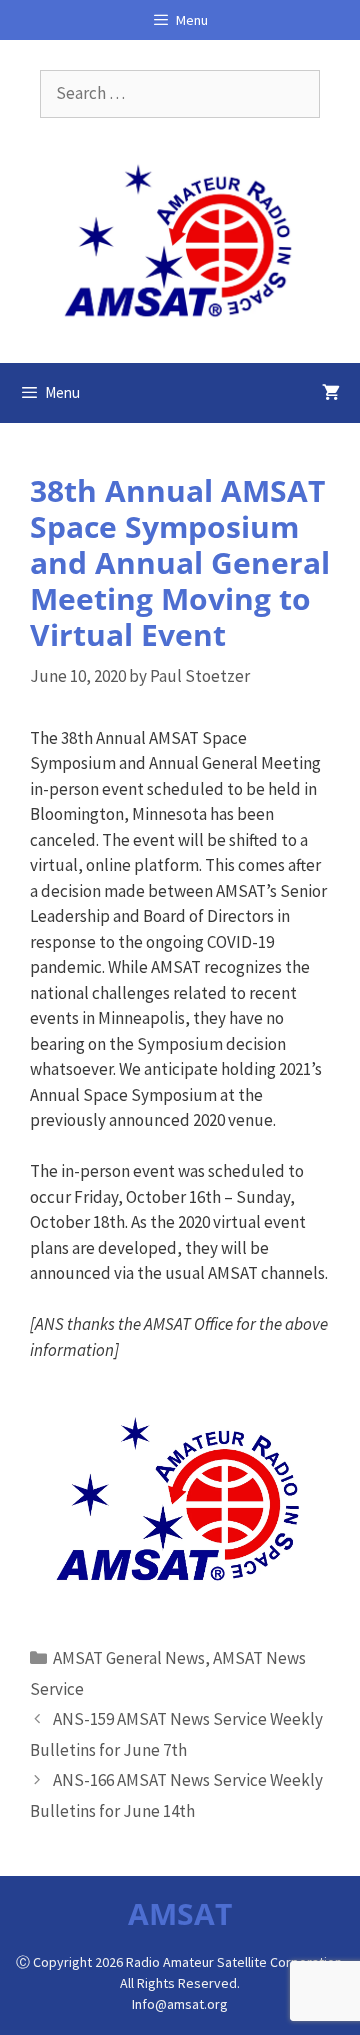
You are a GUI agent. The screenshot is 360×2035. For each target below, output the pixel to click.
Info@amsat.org (180, 2004)
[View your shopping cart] (331, 393)
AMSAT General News (129, 1658)
